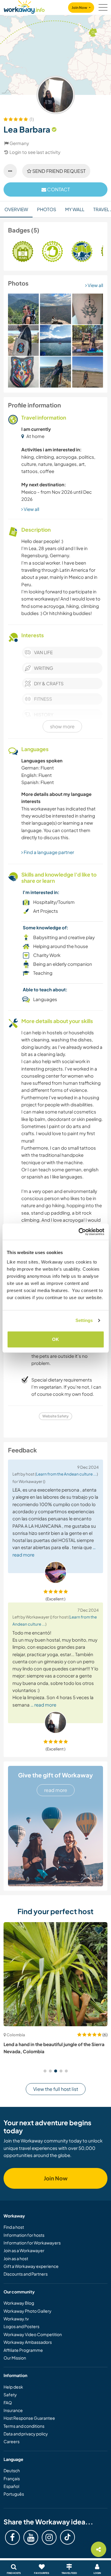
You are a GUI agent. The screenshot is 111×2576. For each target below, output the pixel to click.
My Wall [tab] (75, 209)
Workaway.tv (16, 2319)
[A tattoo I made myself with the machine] (88, 309)
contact (58, 189)
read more (56, 1790)
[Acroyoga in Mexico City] (88, 340)
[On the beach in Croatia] (55, 372)
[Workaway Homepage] (24, 6)
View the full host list (56, 2089)
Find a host (14, 2227)
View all (95, 285)
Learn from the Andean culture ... (66, 1474)
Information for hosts (24, 2235)
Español (11, 2486)
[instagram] (49, 2537)
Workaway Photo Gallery (28, 2311)
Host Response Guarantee (29, 2418)
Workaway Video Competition (33, 2334)
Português (14, 2494)
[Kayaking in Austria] (55, 340)
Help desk (13, 2387)
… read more (43, 1705)
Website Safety (55, 1416)
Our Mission (15, 2358)
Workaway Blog (19, 2303)
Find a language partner (48, 852)
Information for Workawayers (32, 2243)
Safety (10, 2395)
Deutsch (12, 2470)
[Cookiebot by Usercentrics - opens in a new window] (79, 1232)
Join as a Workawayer (24, 2250)
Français (12, 2478)
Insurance (13, 2410)
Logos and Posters (21, 2326)
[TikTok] (67, 2537)
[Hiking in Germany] (23, 309)
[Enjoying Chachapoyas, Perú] (55, 309)
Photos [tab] (47, 209)
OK (55, 1339)
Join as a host (16, 2258)
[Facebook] (12, 2537)
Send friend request (58, 171)
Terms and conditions (24, 2426)
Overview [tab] (16, 209)
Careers (12, 2441)
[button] (45, 2071)
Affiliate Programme (23, 2350)
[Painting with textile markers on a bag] (23, 340)
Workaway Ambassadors (28, 2342)
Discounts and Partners (26, 2274)
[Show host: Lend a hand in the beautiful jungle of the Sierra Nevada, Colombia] (55, 1974)
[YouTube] (31, 2537)
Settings (84, 1320)
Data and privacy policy (26, 2434)
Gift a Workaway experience (31, 2266)
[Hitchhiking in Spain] (88, 372)
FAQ (8, 2403)
